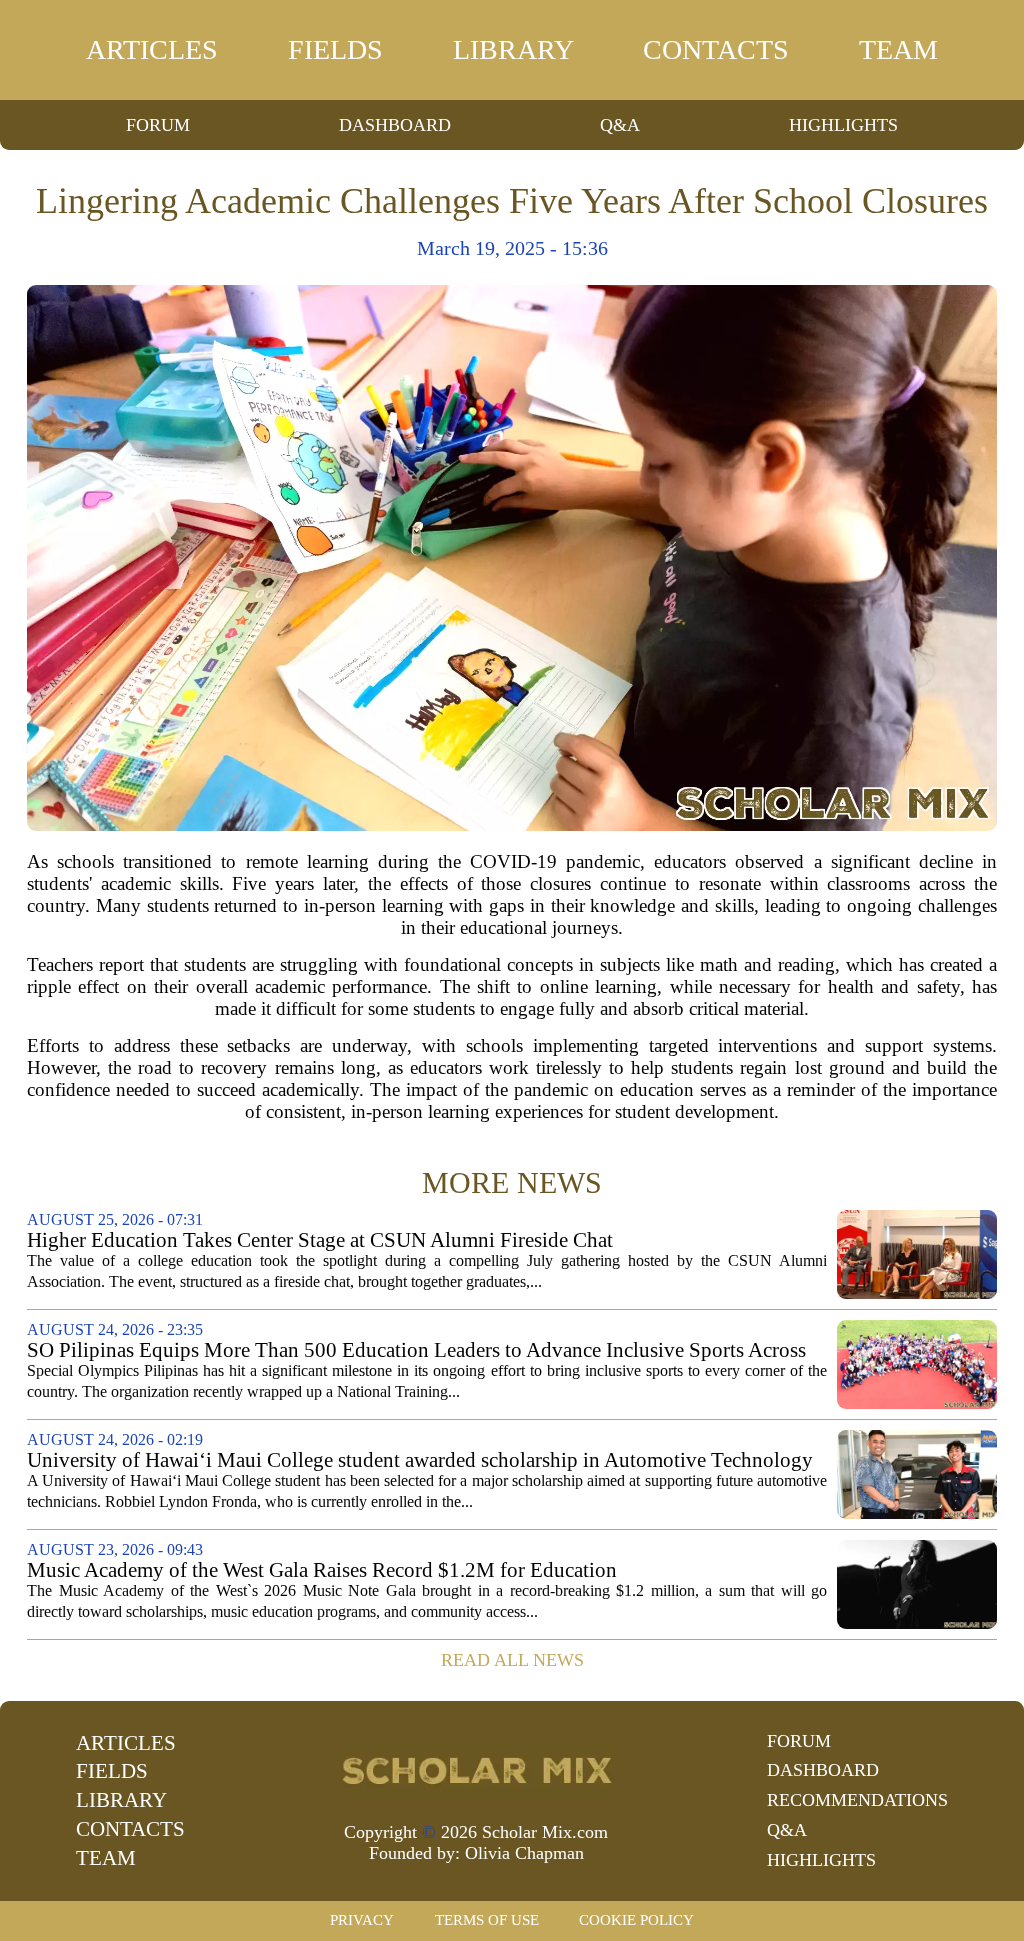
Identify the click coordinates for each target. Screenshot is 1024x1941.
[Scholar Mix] (476, 1769)
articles (152, 49)
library (513, 49)
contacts (716, 49)
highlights (843, 125)
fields (335, 49)
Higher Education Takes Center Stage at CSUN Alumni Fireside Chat (320, 1240)
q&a (620, 125)
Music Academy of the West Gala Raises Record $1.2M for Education (322, 1570)
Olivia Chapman (524, 1853)
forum (158, 125)
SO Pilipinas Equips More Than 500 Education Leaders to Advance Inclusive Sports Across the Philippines (416, 1350)
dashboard (395, 125)
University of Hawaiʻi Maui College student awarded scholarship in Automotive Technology (420, 1460)
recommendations (857, 1800)
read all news (512, 1660)
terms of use (487, 1920)
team (898, 49)
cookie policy (636, 1920)
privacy (362, 1920)
